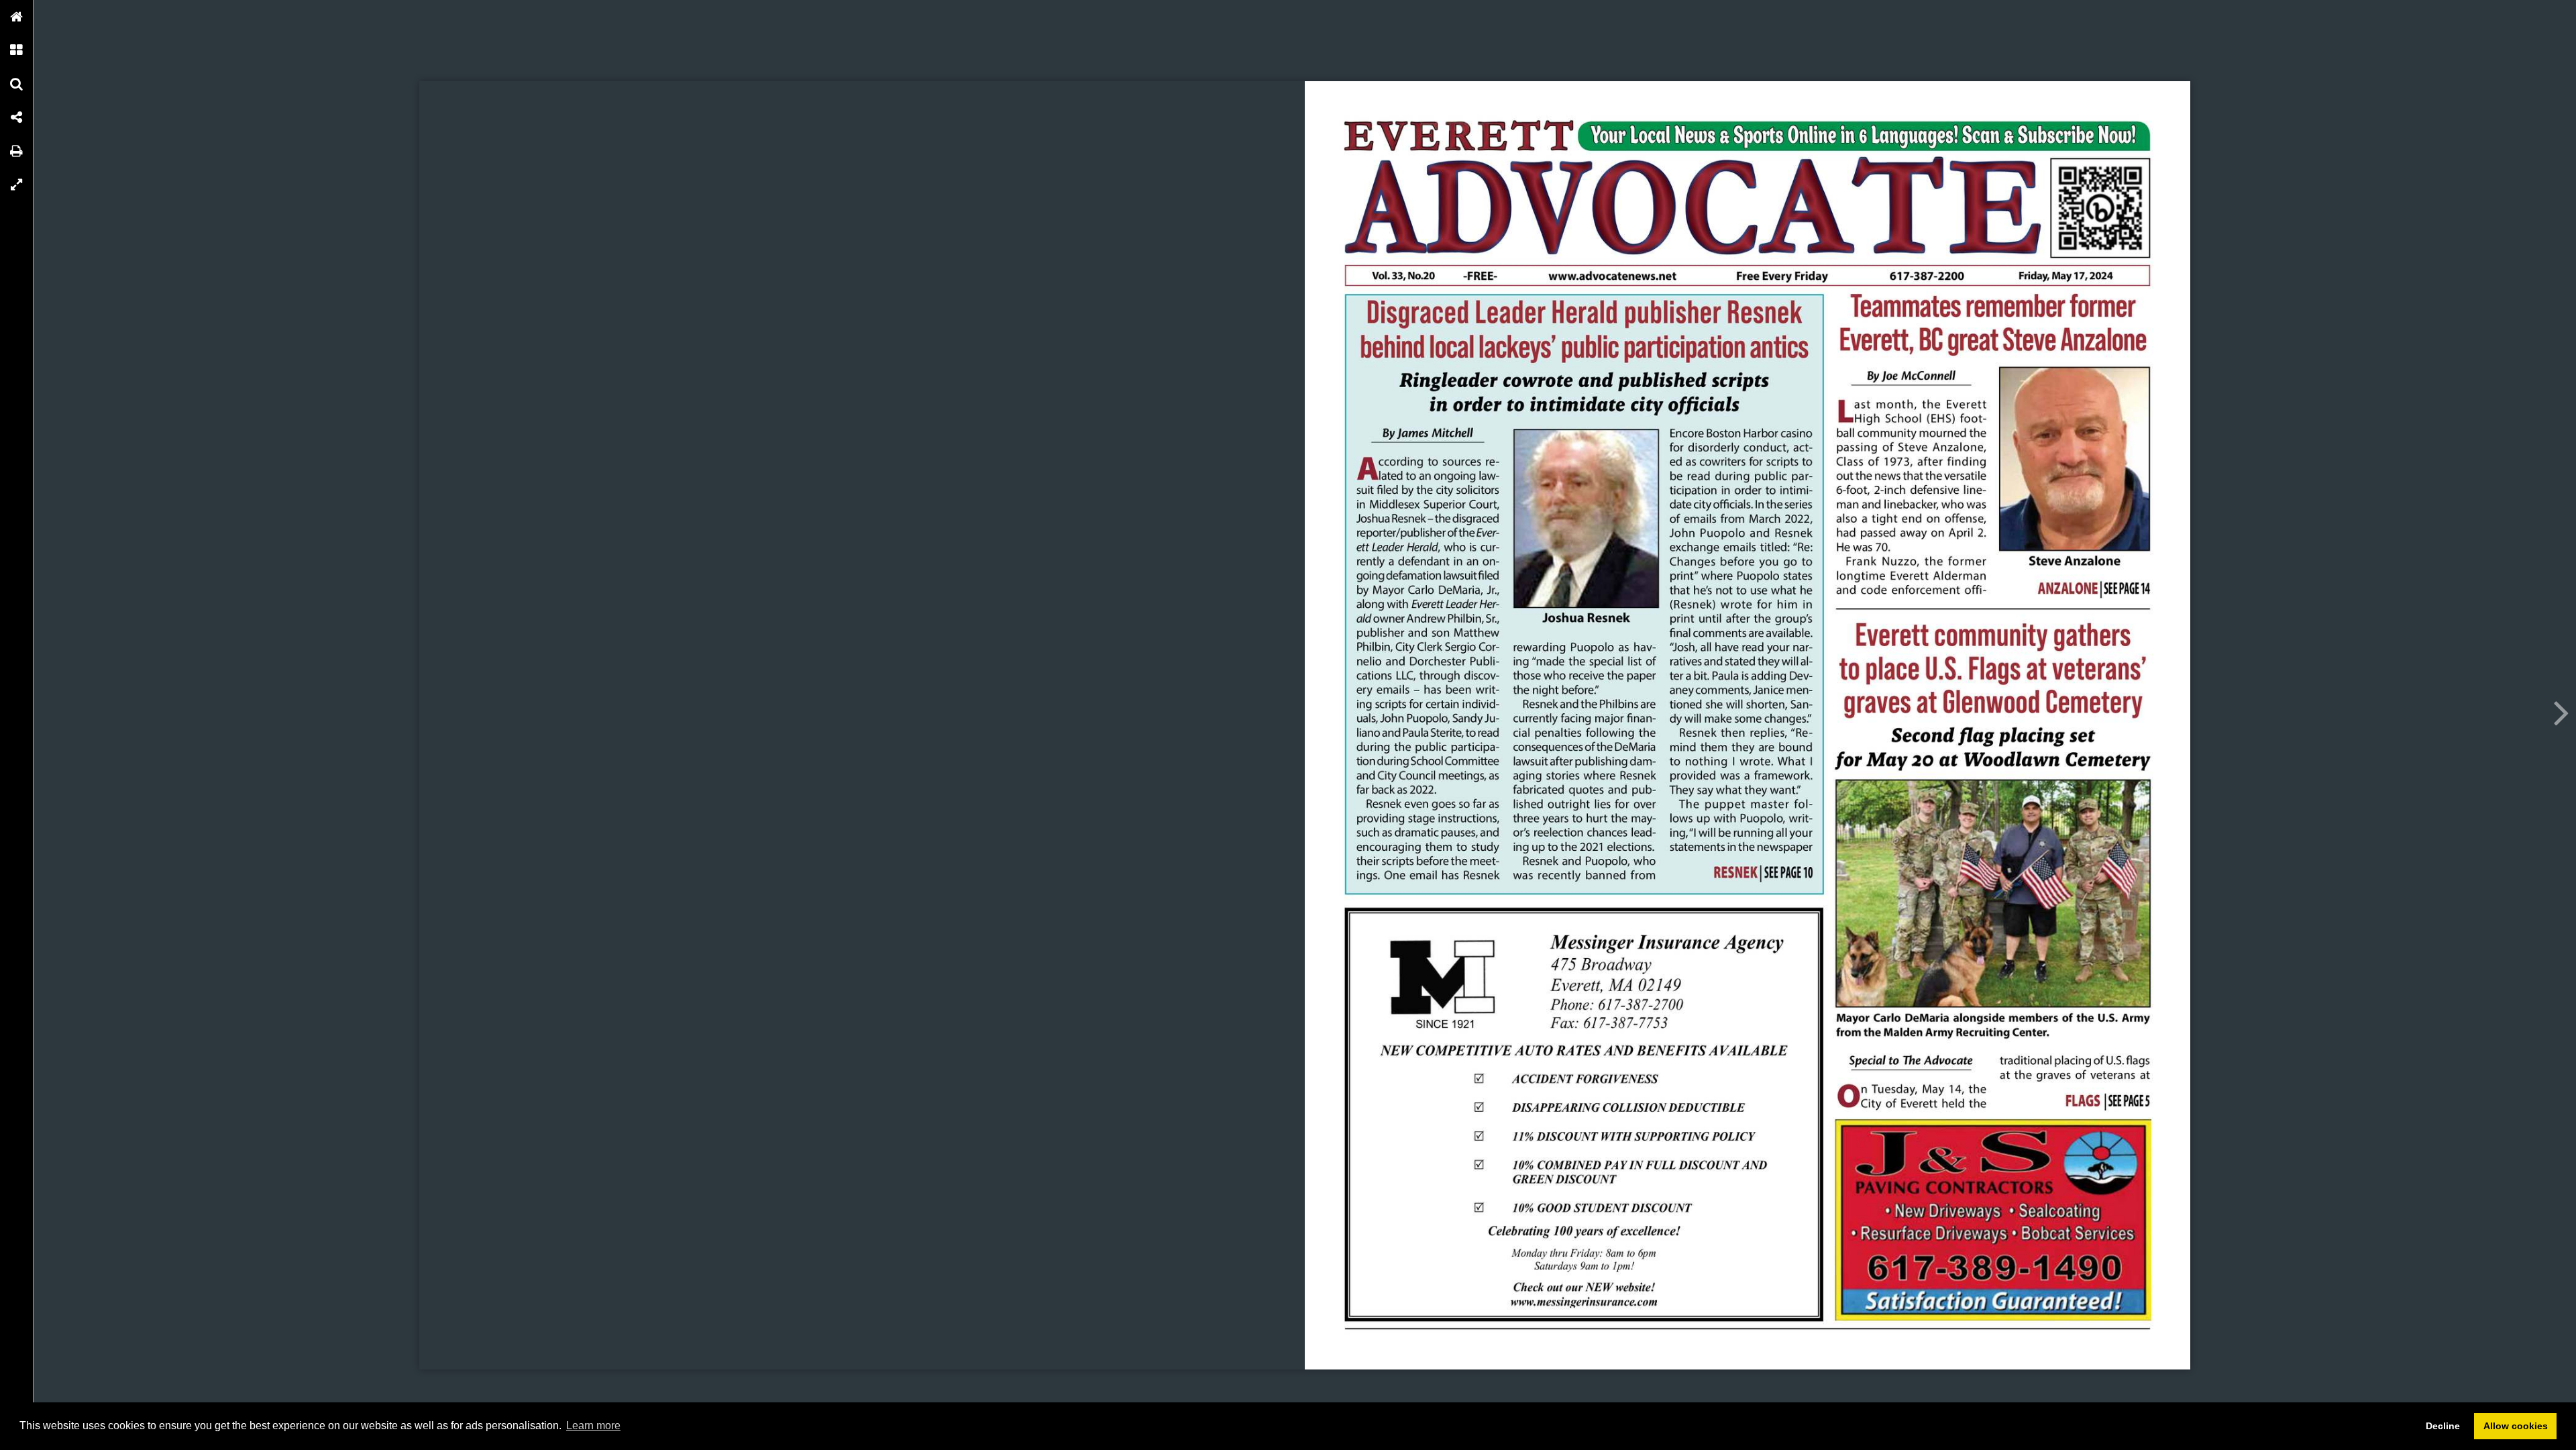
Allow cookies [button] (2516, 1426)
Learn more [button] (593, 1426)
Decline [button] (2443, 1426)
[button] (17, 17)
